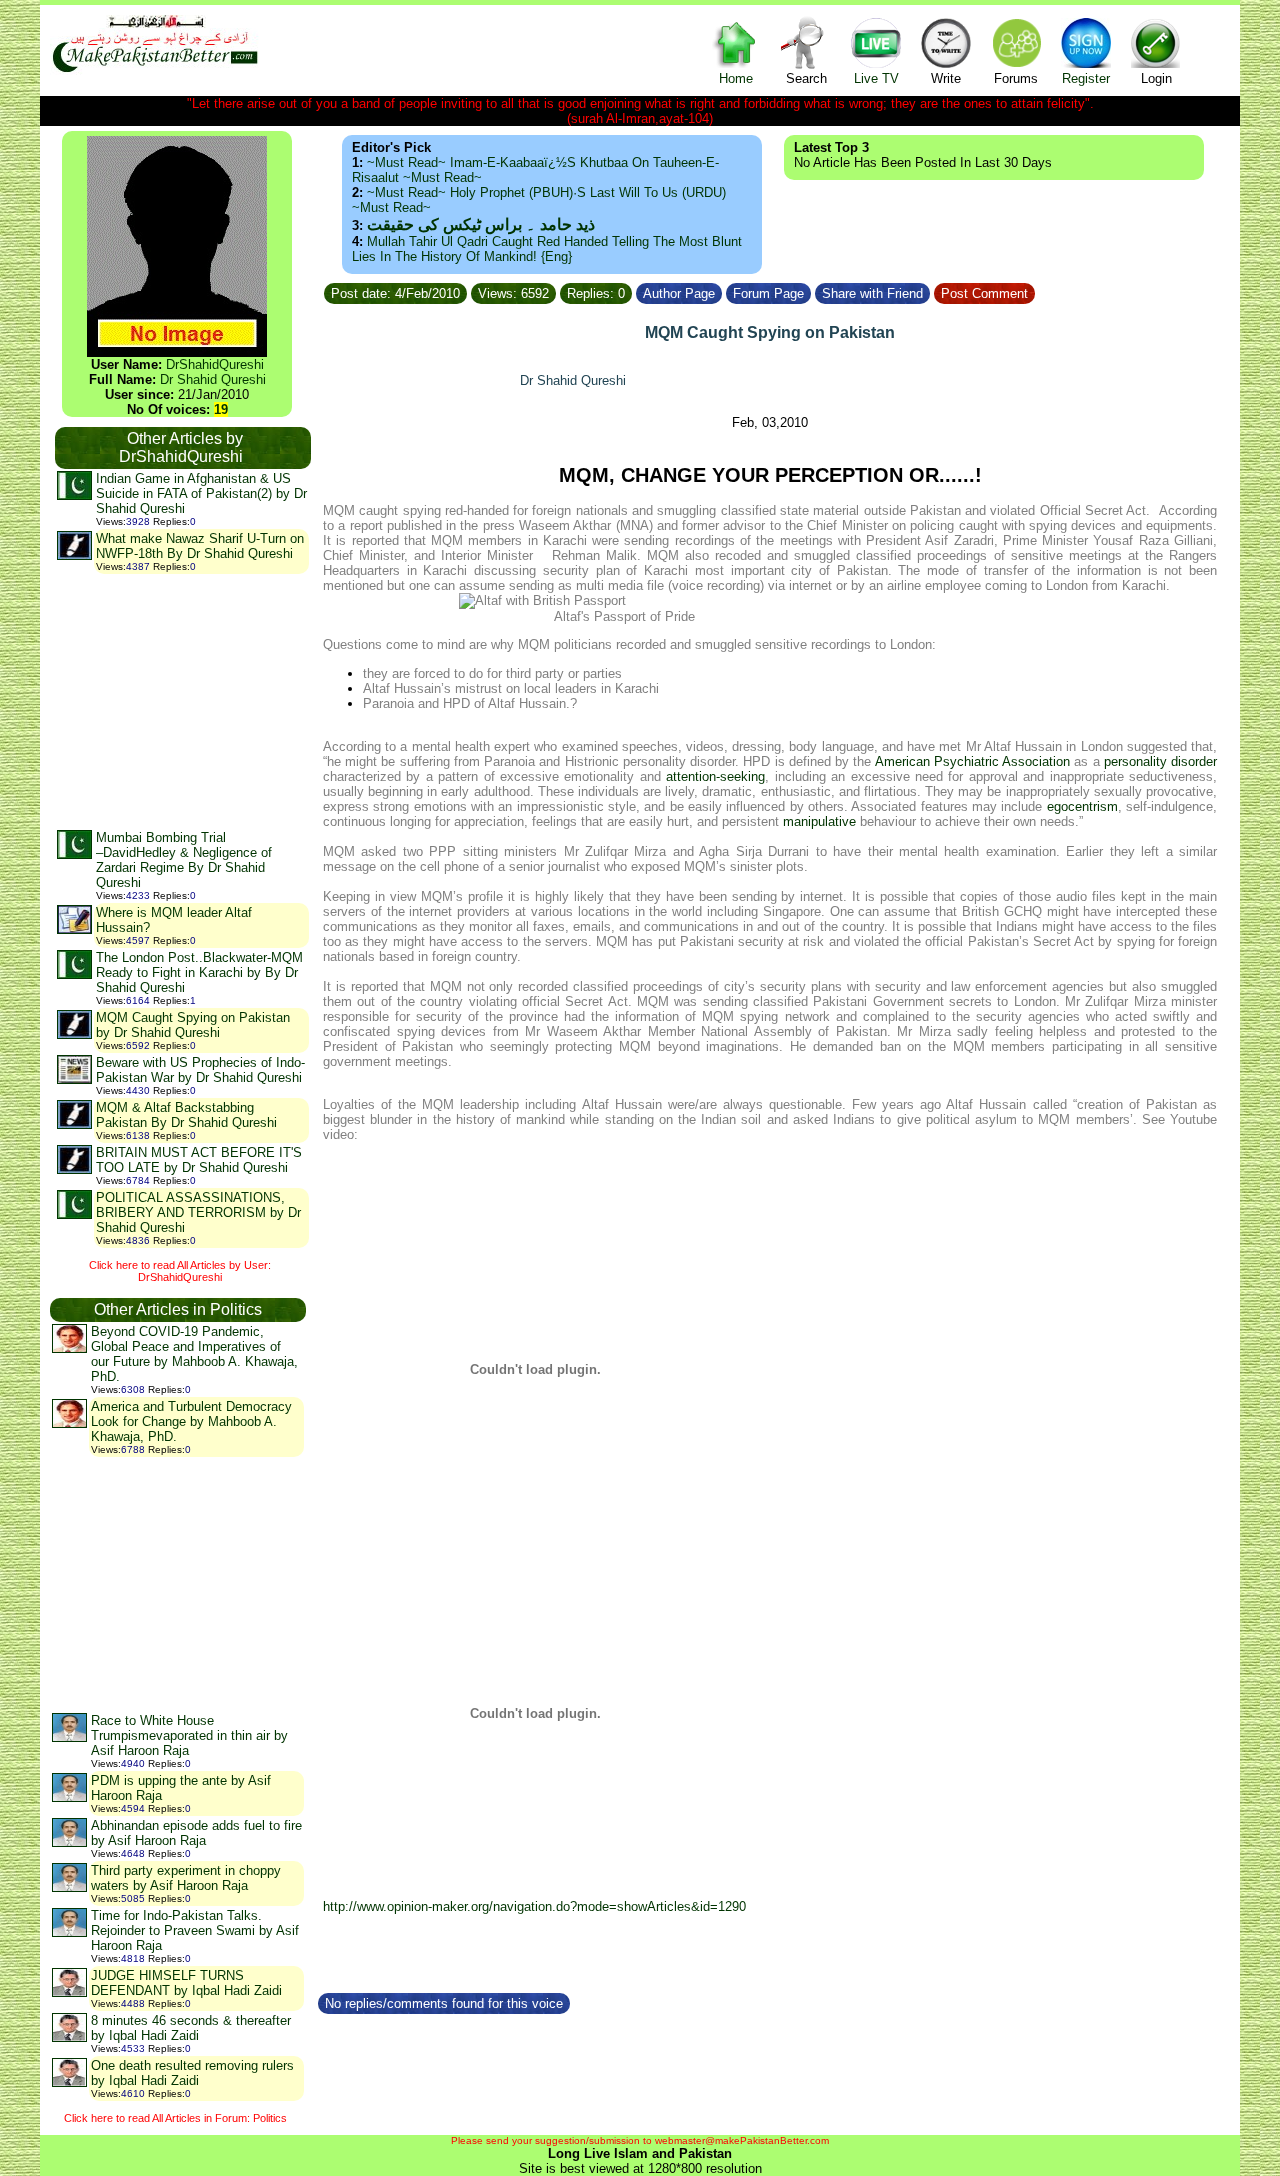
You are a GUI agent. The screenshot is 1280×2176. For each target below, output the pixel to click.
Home (736, 78)
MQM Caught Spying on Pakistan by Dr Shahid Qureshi (193, 1025)
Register (1086, 78)
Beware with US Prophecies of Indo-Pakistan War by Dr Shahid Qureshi (200, 1070)
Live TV (876, 78)
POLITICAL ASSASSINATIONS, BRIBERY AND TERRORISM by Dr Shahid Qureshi (198, 1212)
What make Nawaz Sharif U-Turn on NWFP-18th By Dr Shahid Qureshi (200, 546)
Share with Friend (872, 293)
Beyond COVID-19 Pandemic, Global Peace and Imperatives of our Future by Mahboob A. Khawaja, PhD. (194, 1354)
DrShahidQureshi (215, 364)
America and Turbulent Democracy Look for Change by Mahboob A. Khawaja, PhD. (191, 1421)
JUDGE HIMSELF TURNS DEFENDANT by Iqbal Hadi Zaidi (186, 1983)
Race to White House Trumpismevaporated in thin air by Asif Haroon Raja (189, 1735)
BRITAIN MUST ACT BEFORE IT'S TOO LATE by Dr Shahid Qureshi (199, 1160)
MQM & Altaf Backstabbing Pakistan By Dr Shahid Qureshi (186, 1115)
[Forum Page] (813, 290)
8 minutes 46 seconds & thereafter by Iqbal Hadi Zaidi (191, 2028)
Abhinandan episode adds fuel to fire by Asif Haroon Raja (196, 1833)
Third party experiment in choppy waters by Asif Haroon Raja (186, 1878)
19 (221, 409)
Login (1156, 78)
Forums (1016, 78)
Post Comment (984, 293)
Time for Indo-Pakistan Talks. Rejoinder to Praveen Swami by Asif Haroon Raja (195, 1930)
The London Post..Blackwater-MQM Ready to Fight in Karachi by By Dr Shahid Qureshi (199, 972)
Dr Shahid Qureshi (213, 379)
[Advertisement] (182, 701)
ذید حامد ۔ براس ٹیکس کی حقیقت (481, 224)
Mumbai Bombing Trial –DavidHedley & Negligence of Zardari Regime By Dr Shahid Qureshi (184, 860)
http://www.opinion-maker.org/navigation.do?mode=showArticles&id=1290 (534, 1906)
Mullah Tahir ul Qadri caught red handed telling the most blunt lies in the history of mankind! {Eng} (547, 249)
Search (806, 78)
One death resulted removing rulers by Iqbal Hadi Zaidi (192, 2073)
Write (946, 78)
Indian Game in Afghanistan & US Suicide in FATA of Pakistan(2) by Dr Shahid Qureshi (201, 493)
